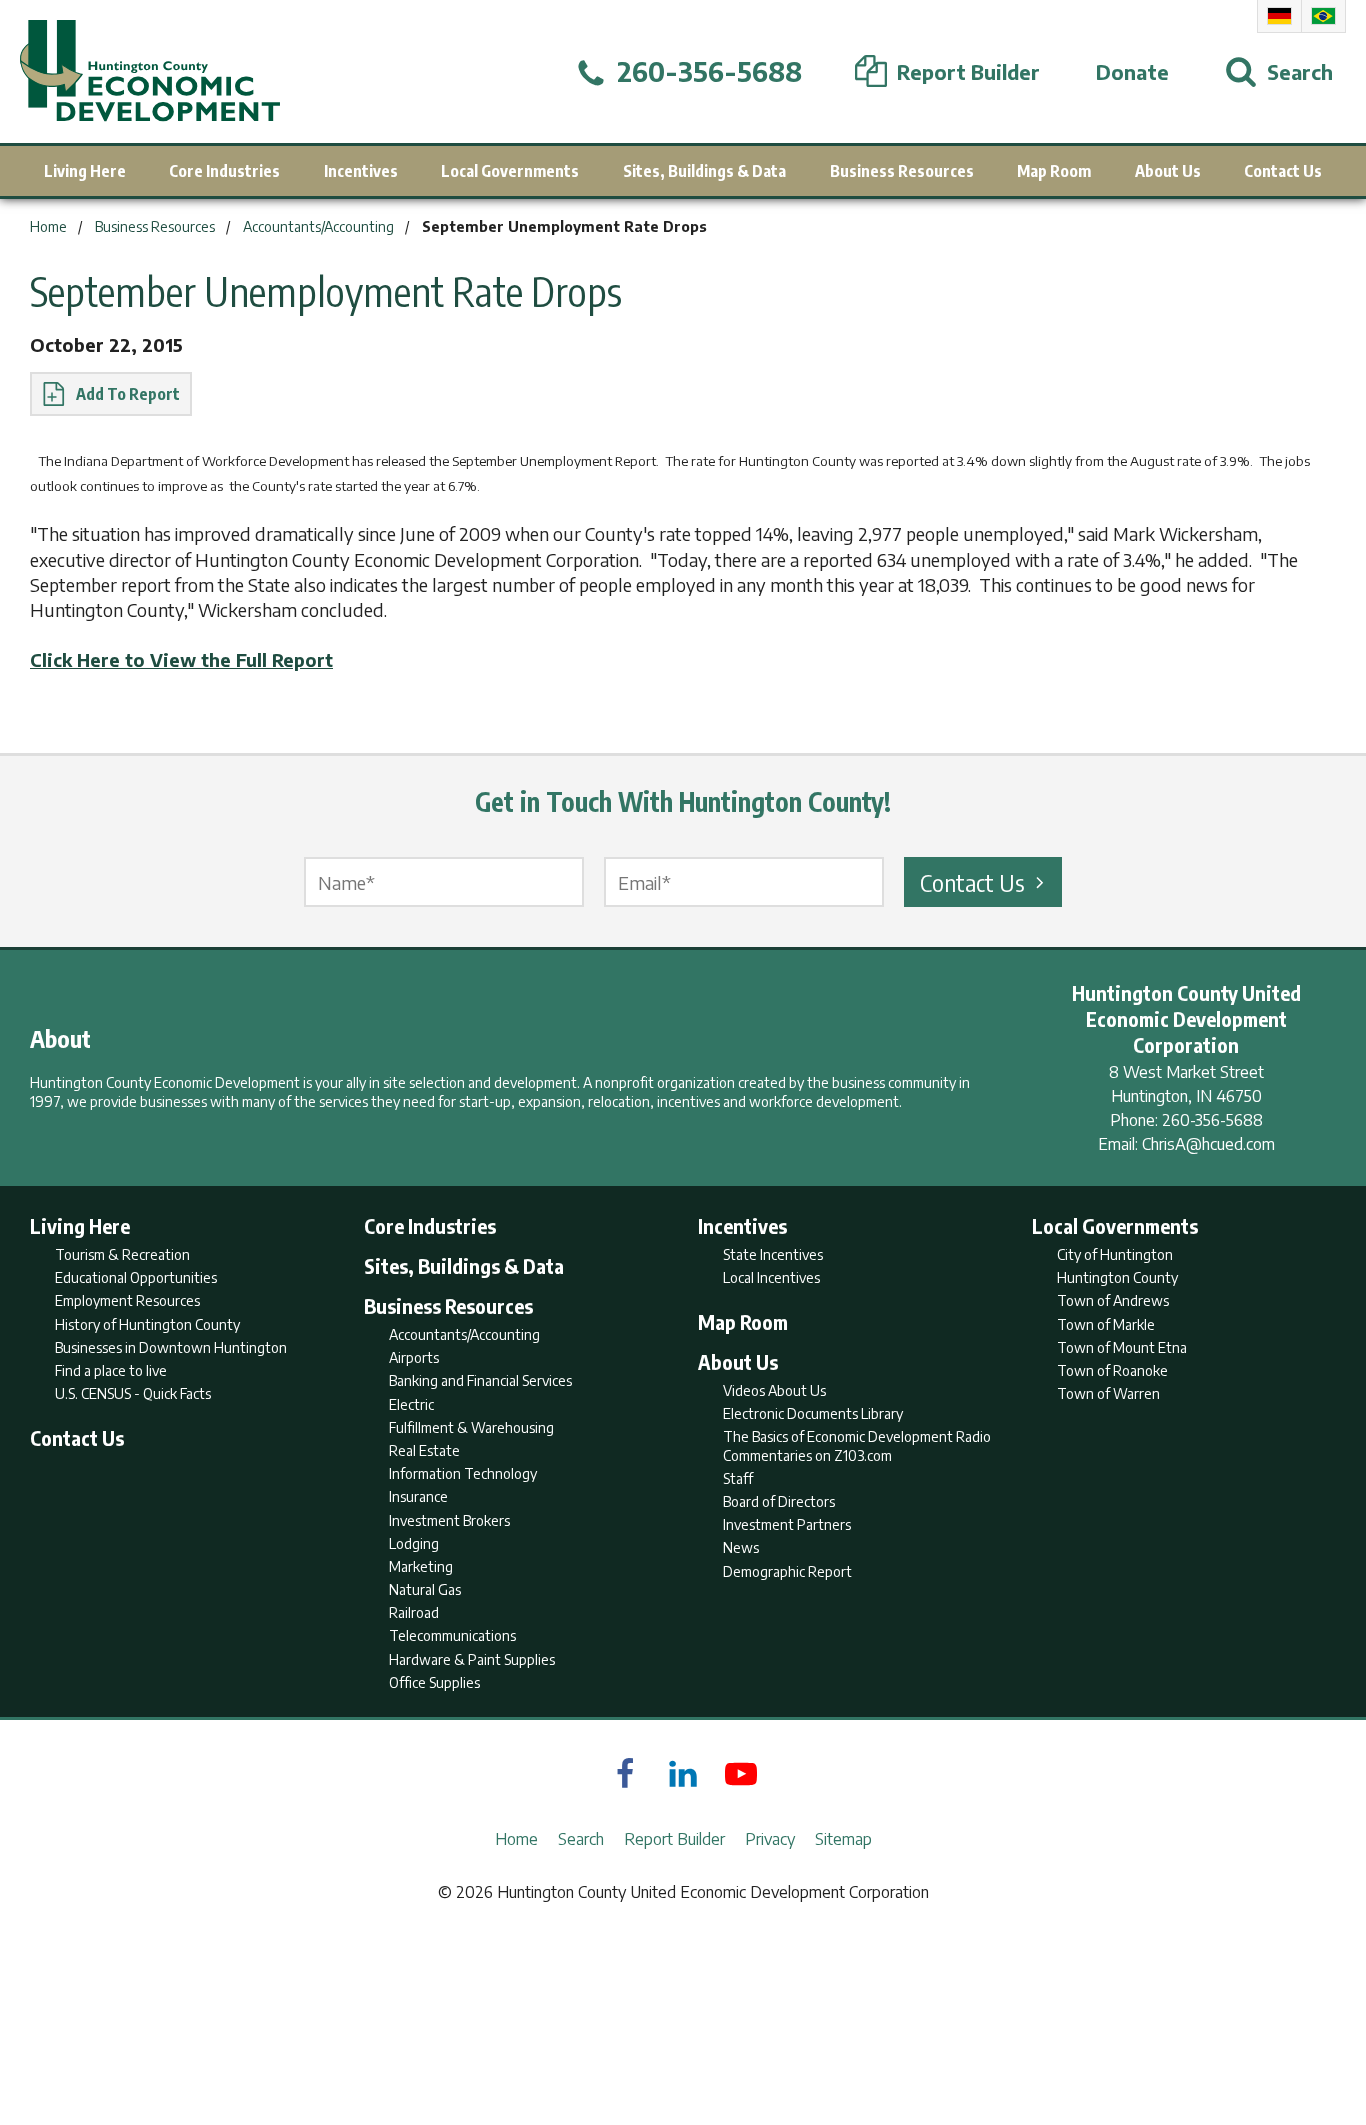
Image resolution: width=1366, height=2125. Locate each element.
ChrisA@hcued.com (1208, 1144)
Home (516, 1839)
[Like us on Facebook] (625, 1774)
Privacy (770, 1839)
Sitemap (843, 1839)
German (1279, 16)
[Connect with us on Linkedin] (683, 1774)
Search (581, 1839)
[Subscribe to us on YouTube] (741, 1774)
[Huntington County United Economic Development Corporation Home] (150, 71)
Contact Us (972, 882)
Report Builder (674, 1839)
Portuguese (1323, 16)
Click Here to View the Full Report (181, 659)
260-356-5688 (1212, 1120)
